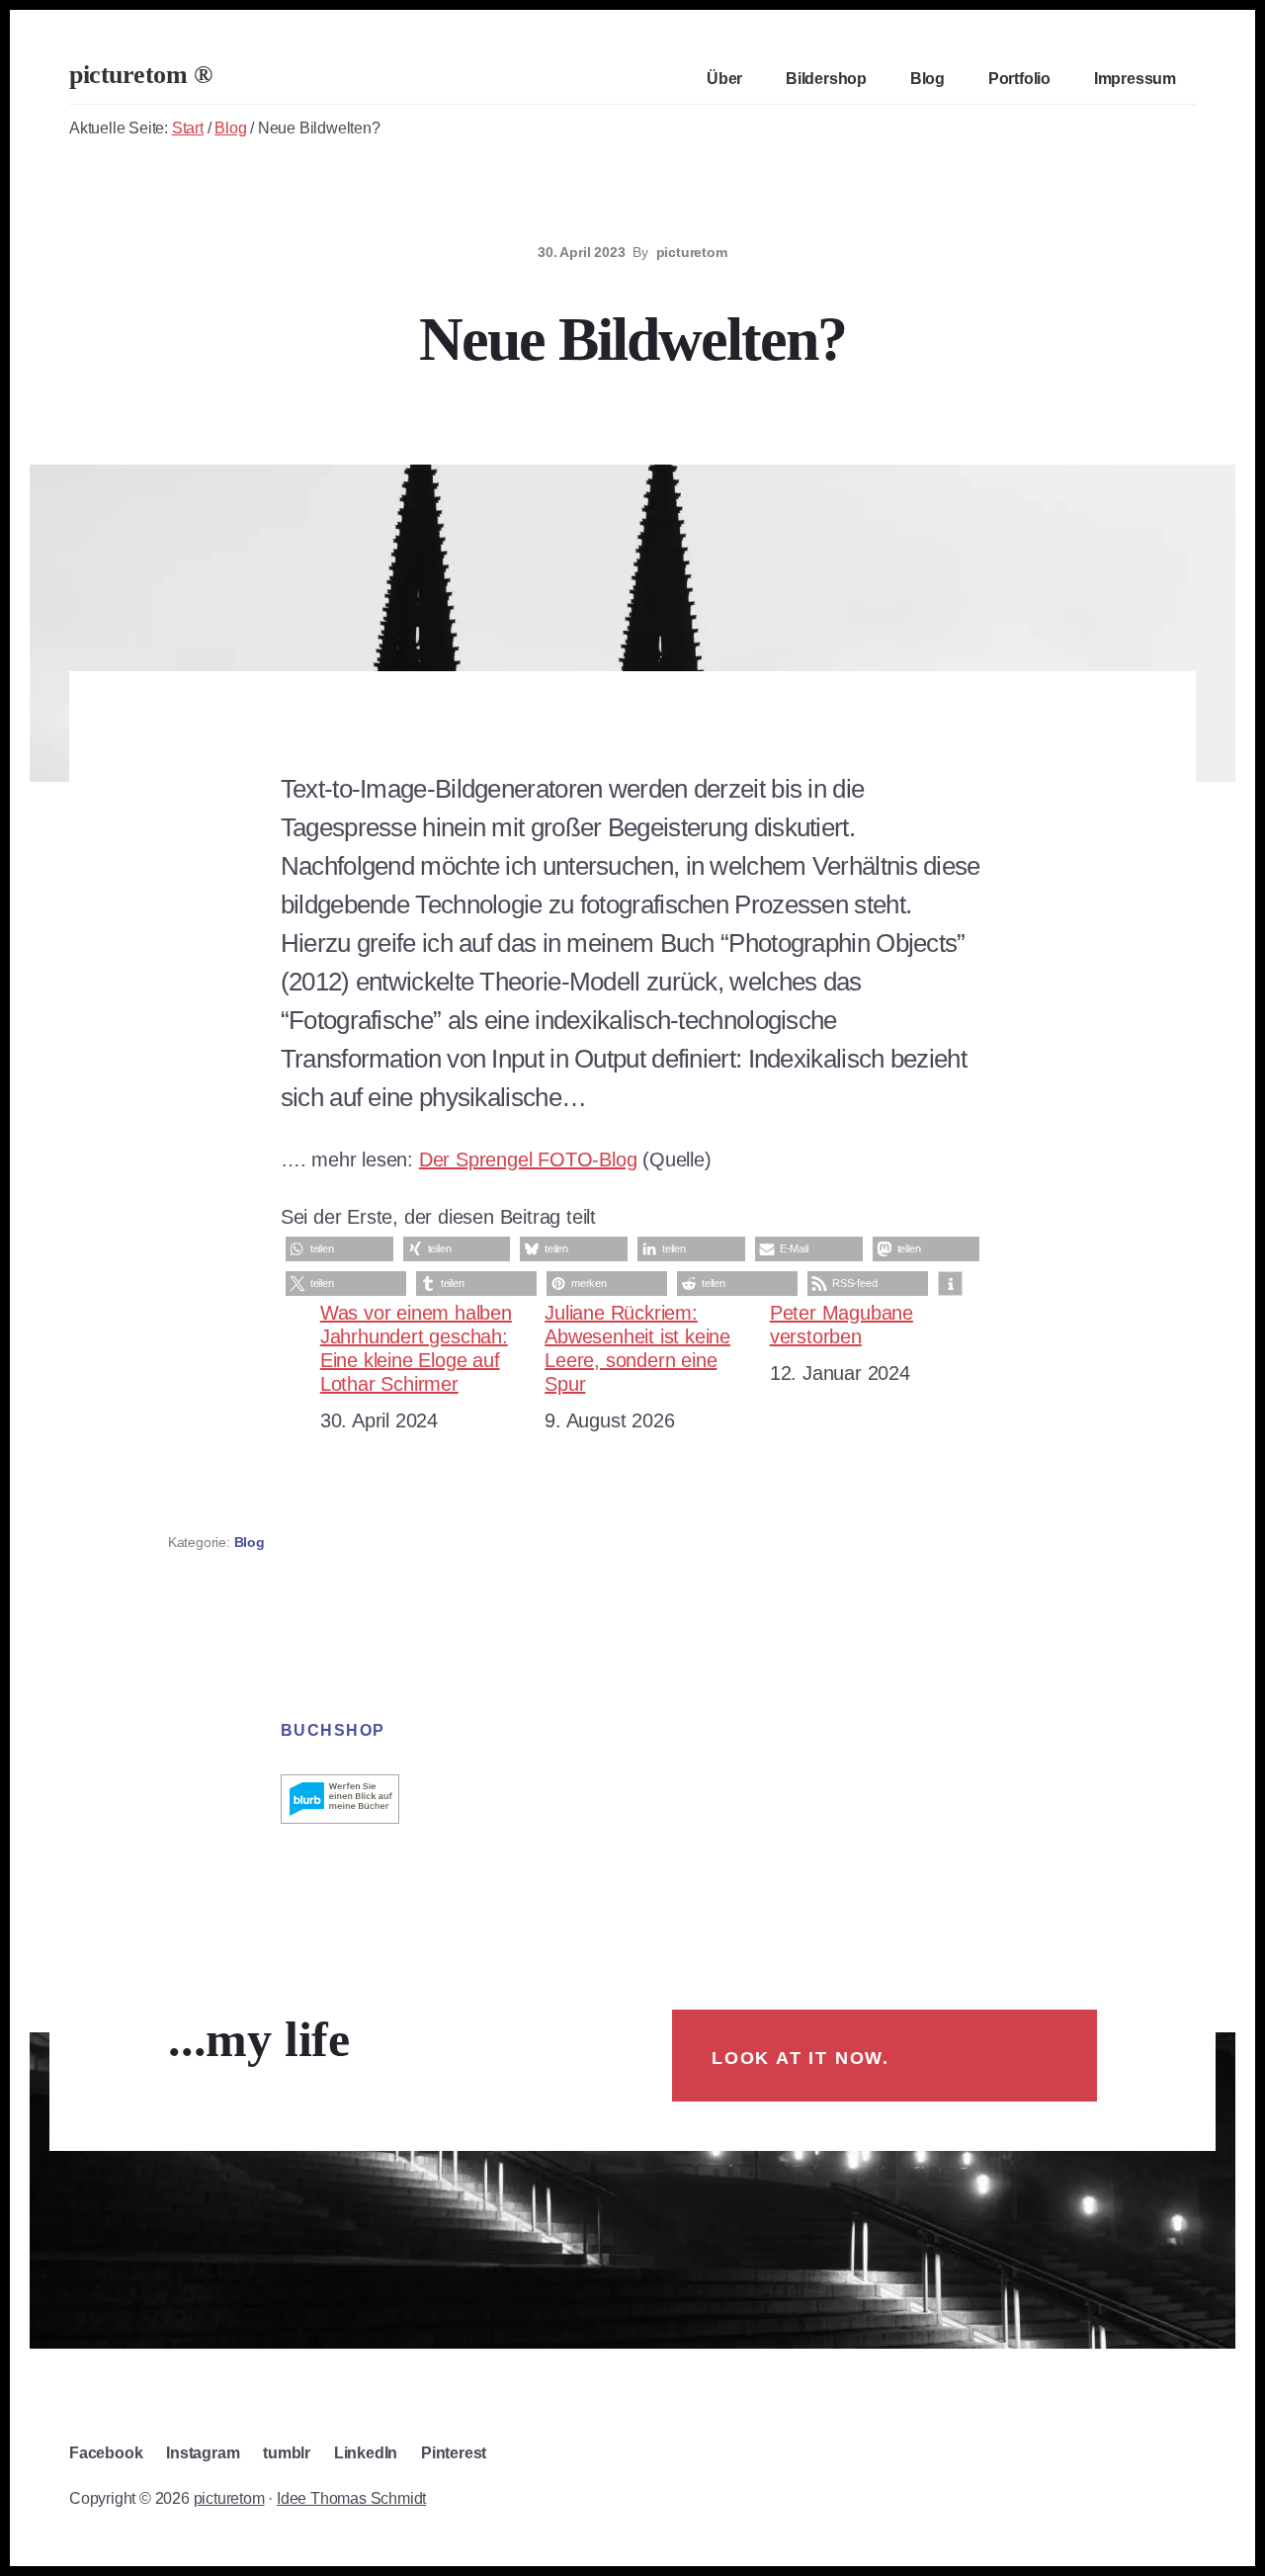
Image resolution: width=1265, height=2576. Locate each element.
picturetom (229, 2498)
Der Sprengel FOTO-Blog (528, 1159)
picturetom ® (140, 75)
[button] (339, 1249)
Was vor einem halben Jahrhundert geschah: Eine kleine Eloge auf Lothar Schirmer (416, 1348)
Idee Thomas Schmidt (351, 2498)
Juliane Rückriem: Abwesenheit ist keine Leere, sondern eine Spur (637, 1348)
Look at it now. (801, 2058)
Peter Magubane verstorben (842, 1325)
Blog (250, 1542)
